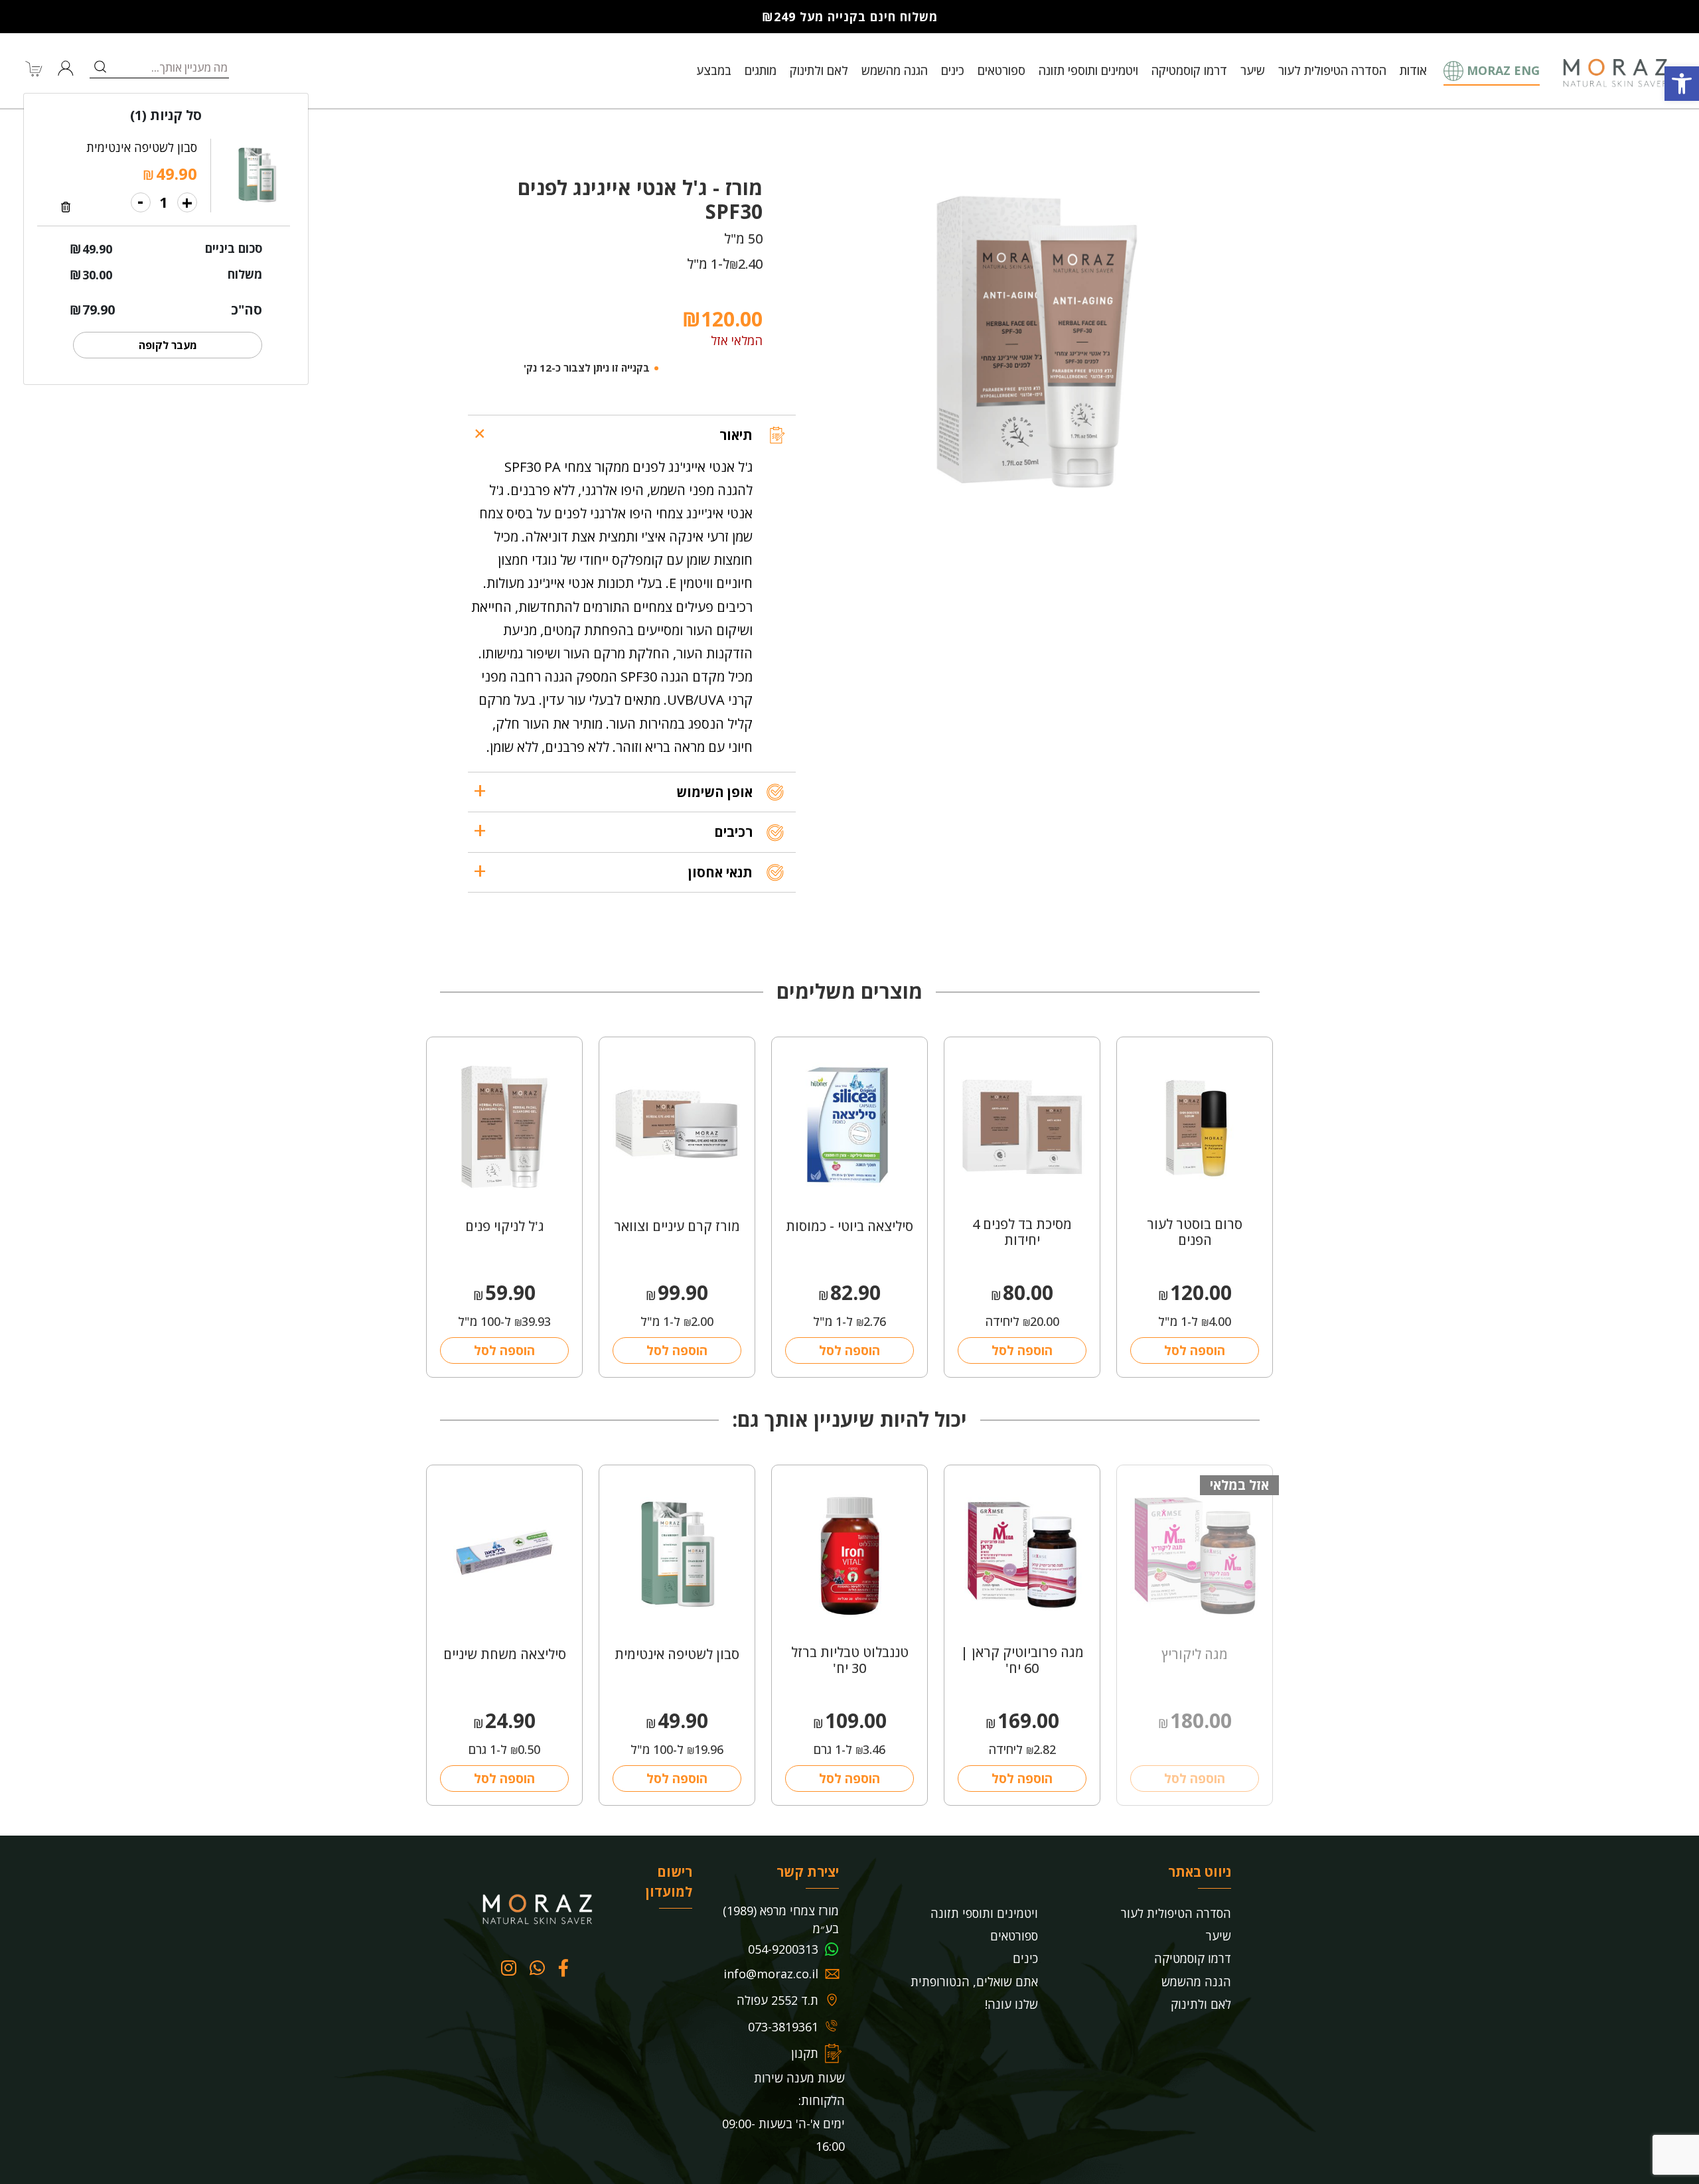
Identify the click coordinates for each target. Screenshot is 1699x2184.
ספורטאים (1001, 70)
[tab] (632, 435)
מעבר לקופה (168, 345)
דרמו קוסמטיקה (1189, 70)
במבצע (714, 70)
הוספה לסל (1195, 1350)
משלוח (245, 274)
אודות (1413, 70)
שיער (1253, 70)
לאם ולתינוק (819, 70)
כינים (953, 70)
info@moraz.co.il (771, 1974)
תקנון (805, 2053)
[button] (1682, 84)
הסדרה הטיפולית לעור (1332, 70)
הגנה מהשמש (895, 70)
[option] (1033, 342)
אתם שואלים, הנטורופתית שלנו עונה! (974, 1993)
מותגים (761, 70)
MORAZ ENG (1503, 70)
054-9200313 (783, 1949)
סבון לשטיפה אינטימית (142, 147)
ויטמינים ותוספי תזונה (1088, 70)
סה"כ (247, 310)
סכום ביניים (234, 248)
